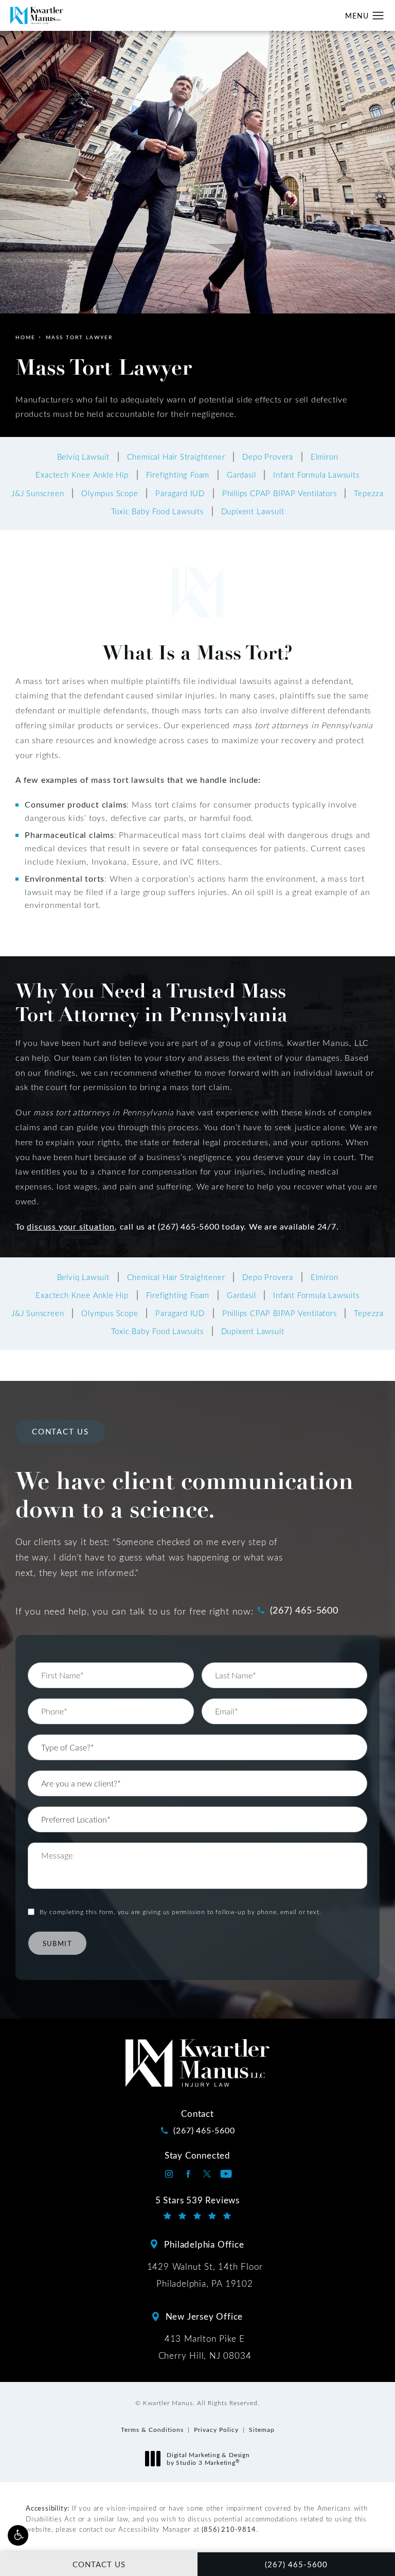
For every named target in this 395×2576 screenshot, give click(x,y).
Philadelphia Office (204, 2244)
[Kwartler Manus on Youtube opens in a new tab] (226, 2174)
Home (25, 337)
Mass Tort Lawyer (79, 337)
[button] (18, 2535)
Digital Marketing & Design (208, 2459)
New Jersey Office (204, 2316)
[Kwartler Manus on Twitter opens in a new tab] (207, 2174)
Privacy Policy (216, 2429)
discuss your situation (71, 1226)
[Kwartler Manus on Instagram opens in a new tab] (169, 2174)
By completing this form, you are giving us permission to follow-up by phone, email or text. (181, 1912)
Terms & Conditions (152, 2429)
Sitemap (262, 2429)
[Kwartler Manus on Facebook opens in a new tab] (188, 2174)
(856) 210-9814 (229, 2529)
